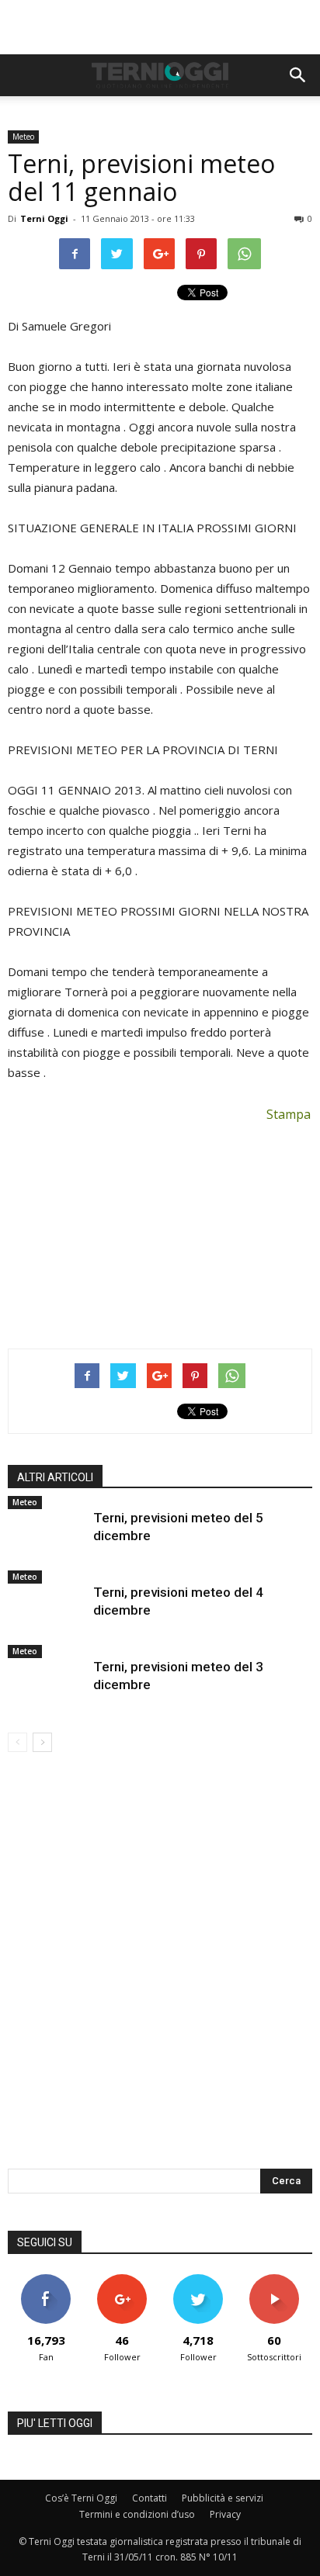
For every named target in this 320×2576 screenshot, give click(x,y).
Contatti (150, 2498)
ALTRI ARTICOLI (55, 1477)
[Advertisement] (160, 27)
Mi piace (46, 2280)
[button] (298, 75)
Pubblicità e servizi (223, 2498)
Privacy (225, 2514)
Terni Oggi (44, 218)
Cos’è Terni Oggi (81, 2498)
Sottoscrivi (274, 2280)
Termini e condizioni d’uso (137, 2514)
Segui (122, 2280)
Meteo (23, 137)
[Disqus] (160, 1971)
